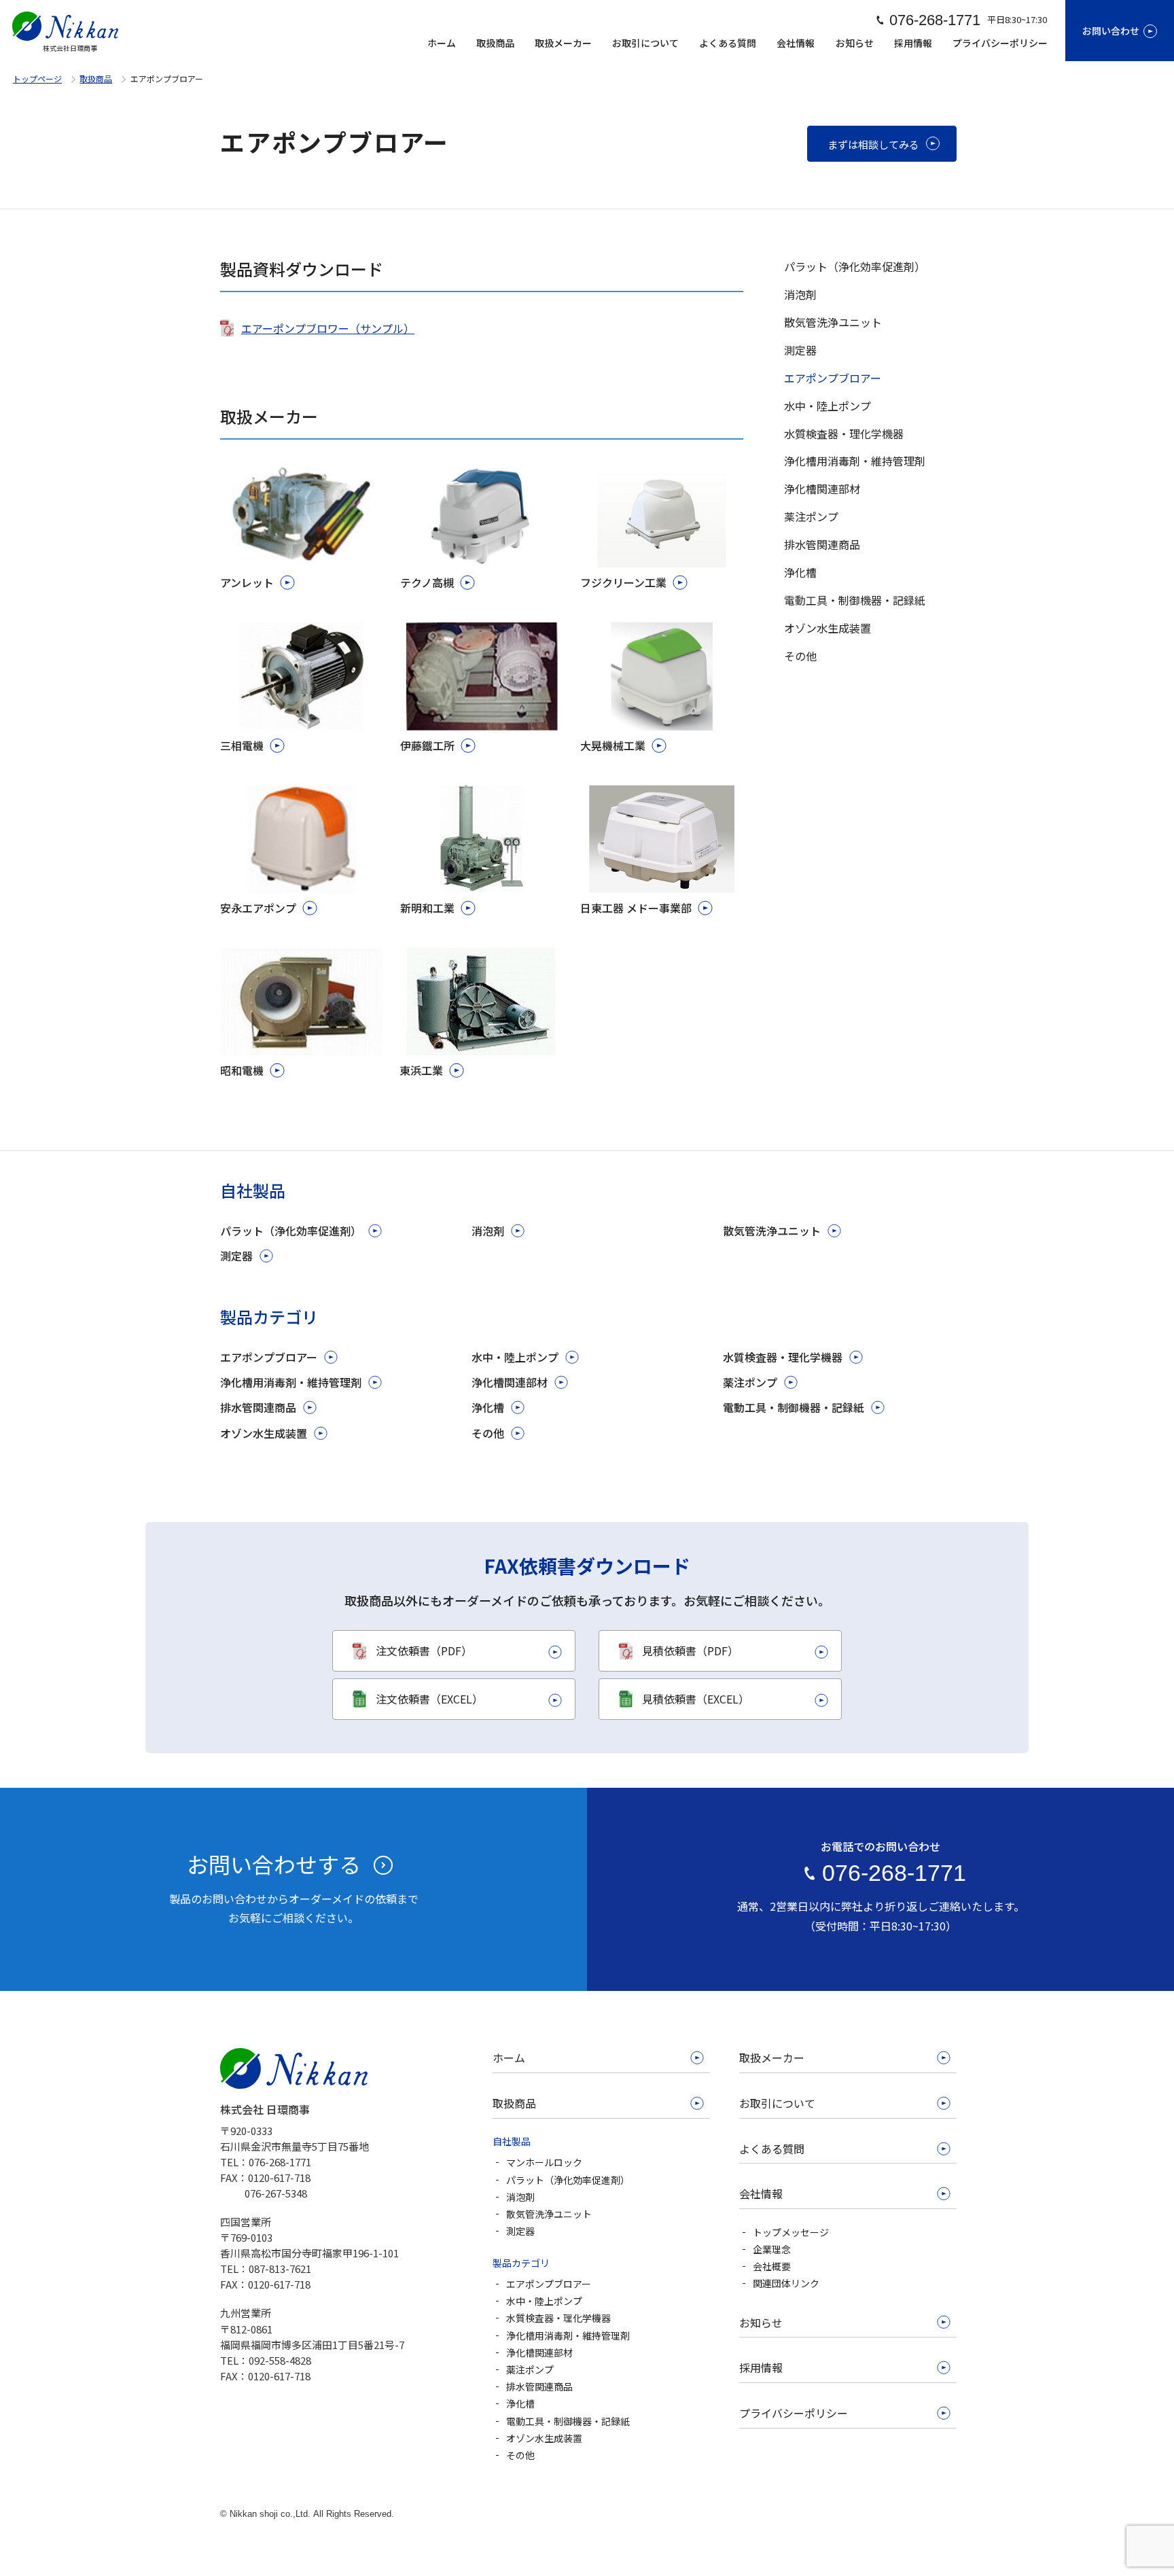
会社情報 (796, 43)
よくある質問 (728, 43)
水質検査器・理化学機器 (783, 1357)
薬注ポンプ (750, 1382)
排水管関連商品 (258, 1407)
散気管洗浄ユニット (772, 1231)
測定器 (236, 1256)
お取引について (645, 43)
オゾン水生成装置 (264, 1433)
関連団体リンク (786, 2283)
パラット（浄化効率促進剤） (291, 1231)
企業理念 (772, 2249)
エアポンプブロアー (269, 1357)
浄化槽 (488, 1407)
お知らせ (855, 43)
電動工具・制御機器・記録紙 (794, 1407)
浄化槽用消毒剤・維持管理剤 (291, 1382)
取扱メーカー (563, 43)
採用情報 (913, 43)
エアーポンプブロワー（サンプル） (328, 328)
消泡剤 (488, 1231)
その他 (488, 1433)
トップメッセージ (791, 2232)
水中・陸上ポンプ (515, 1357)
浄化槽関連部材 (510, 1382)
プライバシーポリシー (1000, 43)
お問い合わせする (274, 1864)
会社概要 (772, 2266)
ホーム (442, 43)
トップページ (37, 78)
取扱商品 (495, 43)
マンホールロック (544, 2162)
